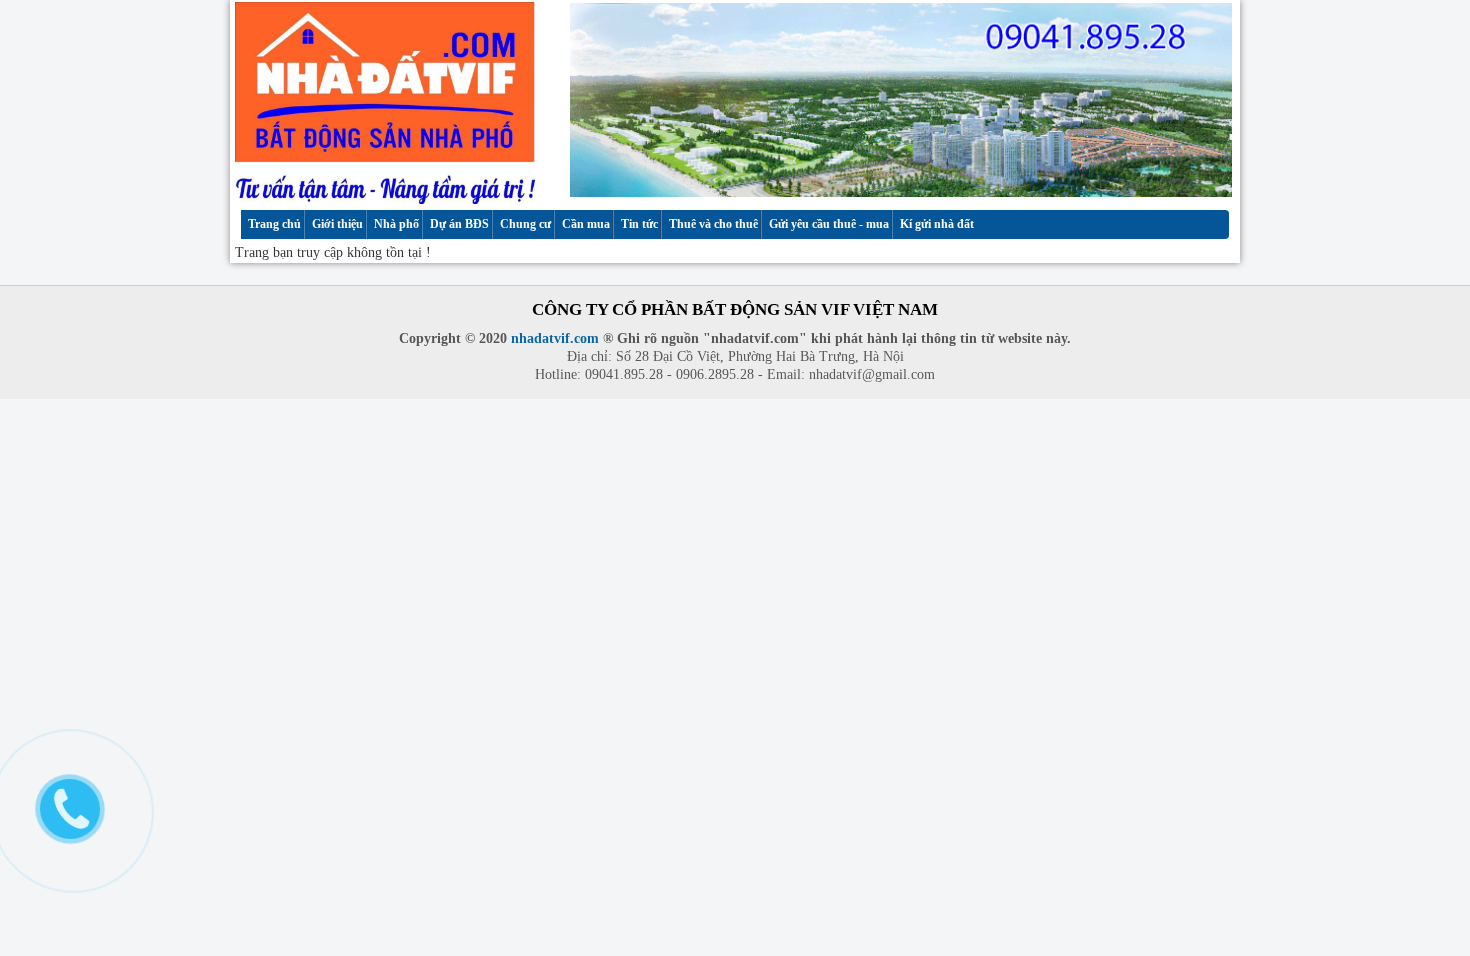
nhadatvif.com (555, 338)
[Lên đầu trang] (1437, 883)
